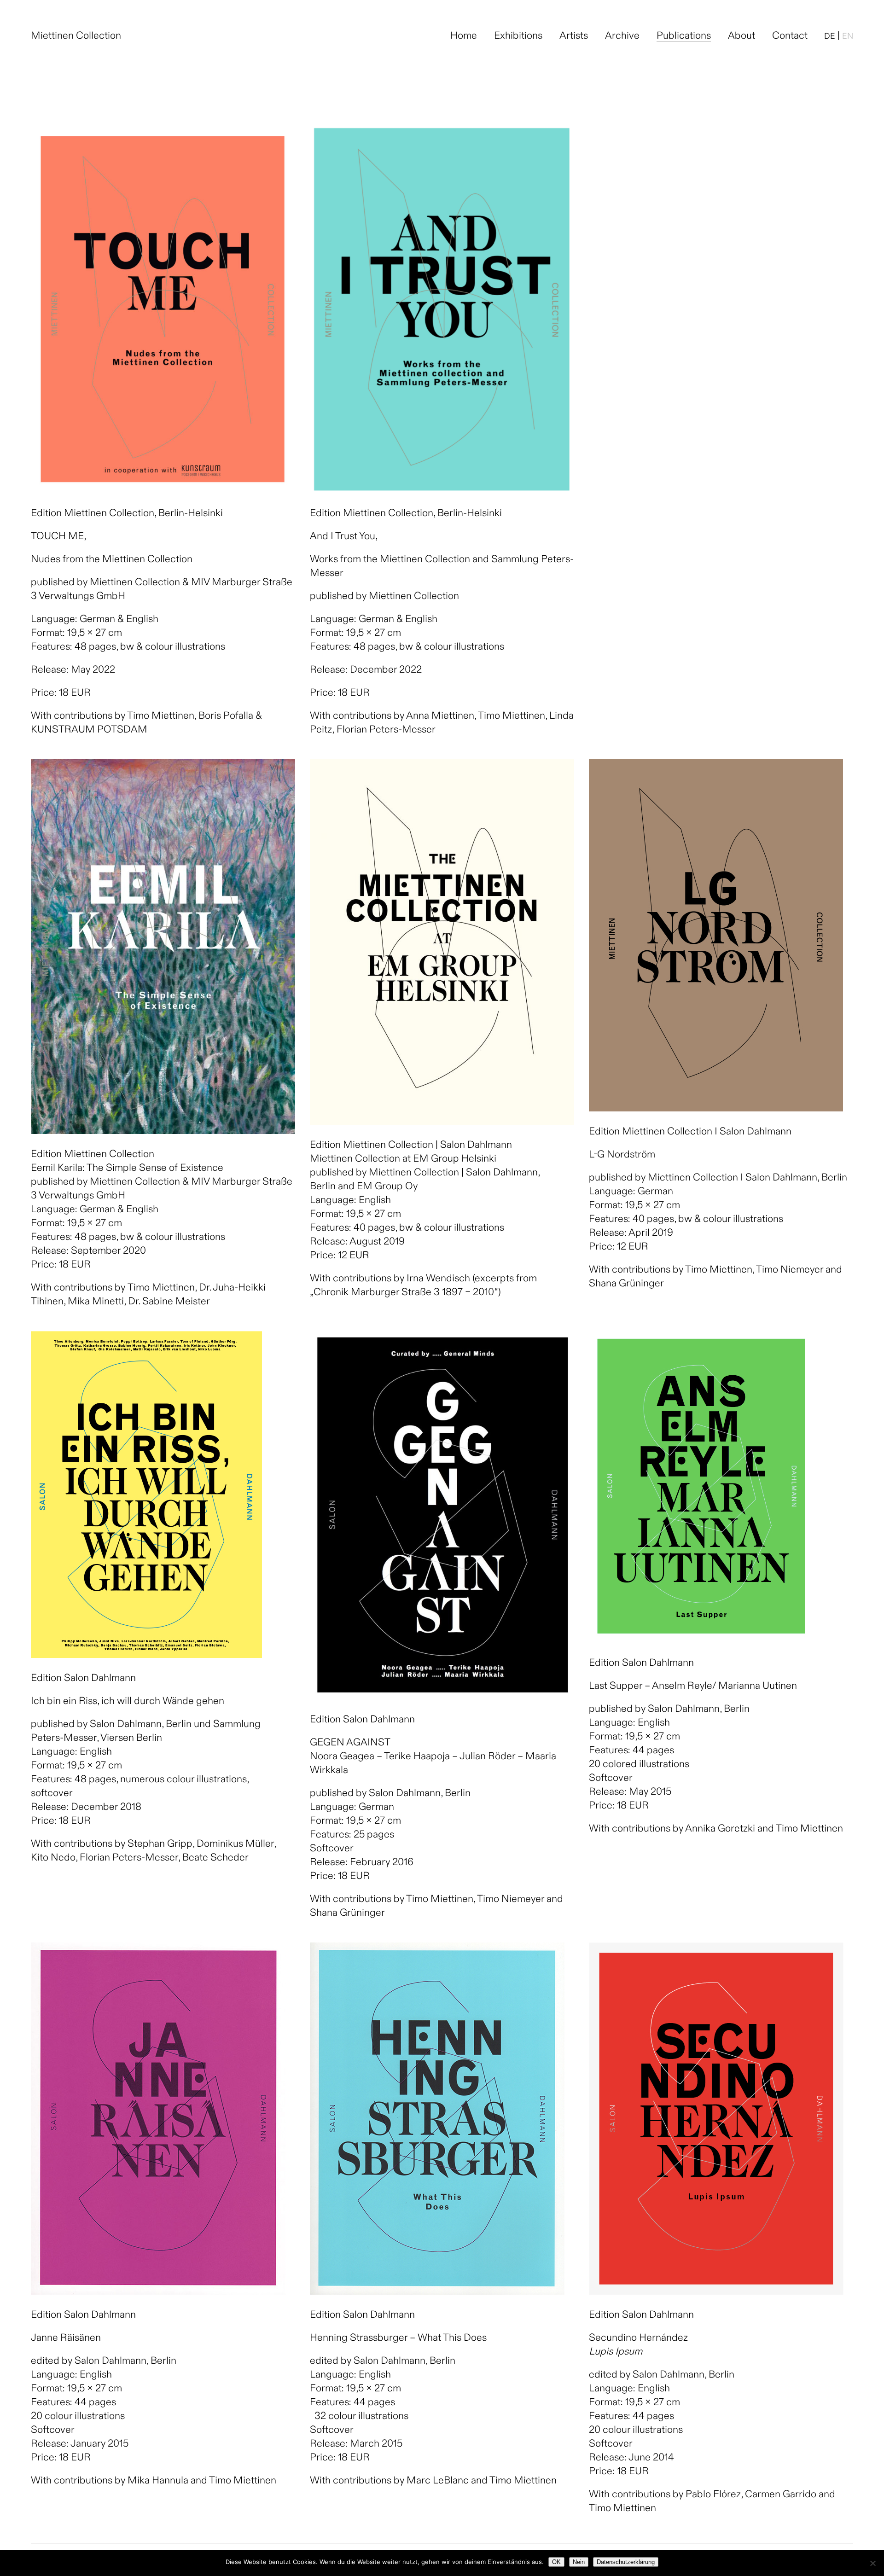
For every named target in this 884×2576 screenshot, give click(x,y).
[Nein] (872, 2563)
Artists (574, 36)
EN (848, 37)
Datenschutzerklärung (626, 2562)
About (742, 36)
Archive (622, 36)
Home (464, 36)
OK (556, 2562)
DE (830, 37)
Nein (579, 2562)
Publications (684, 36)
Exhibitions (518, 36)
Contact (790, 36)
